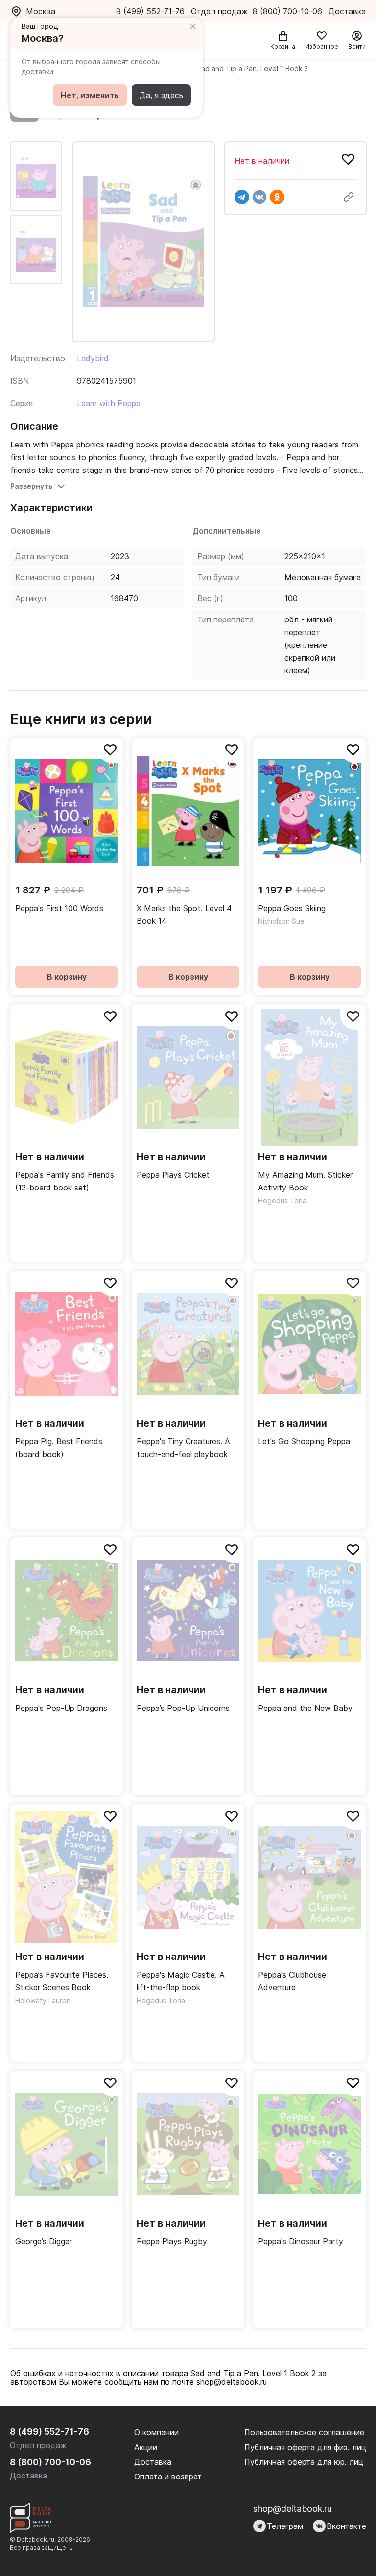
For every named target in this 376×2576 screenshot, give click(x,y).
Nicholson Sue (281, 921)
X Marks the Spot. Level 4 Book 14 (184, 915)
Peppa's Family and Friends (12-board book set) (65, 1181)
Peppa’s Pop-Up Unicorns (183, 1708)
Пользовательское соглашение (304, 2432)
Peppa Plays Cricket (173, 1175)
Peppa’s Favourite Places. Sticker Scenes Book (62, 1981)
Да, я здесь (161, 95)
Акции (146, 2447)
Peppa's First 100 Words (59, 908)
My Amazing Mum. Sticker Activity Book (305, 1181)
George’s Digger (44, 2241)
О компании (156, 2432)
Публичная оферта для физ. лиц (305, 2447)
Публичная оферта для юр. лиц (304, 2462)
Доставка (153, 2462)
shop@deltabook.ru (293, 2509)
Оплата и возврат (168, 2477)
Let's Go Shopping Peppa (304, 1441)
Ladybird (93, 358)
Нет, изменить (90, 95)
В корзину (67, 977)
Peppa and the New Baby (305, 1708)
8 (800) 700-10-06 (289, 11)
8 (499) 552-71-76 (150, 11)
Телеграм (285, 2526)
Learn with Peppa (109, 403)
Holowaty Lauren (43, 2000)
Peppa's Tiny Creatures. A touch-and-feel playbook (183, 1448)
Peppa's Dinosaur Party (301, 2241)
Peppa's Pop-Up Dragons (61, 1708)
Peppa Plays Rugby (172, 2241)
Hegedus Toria (282, 1201)
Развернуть (31, 486)
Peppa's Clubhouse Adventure (292, 1981)
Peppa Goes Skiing (292, 908)
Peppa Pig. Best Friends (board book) (59, 1448)
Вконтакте (346, 2526)
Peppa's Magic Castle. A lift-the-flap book (181, 1981)
